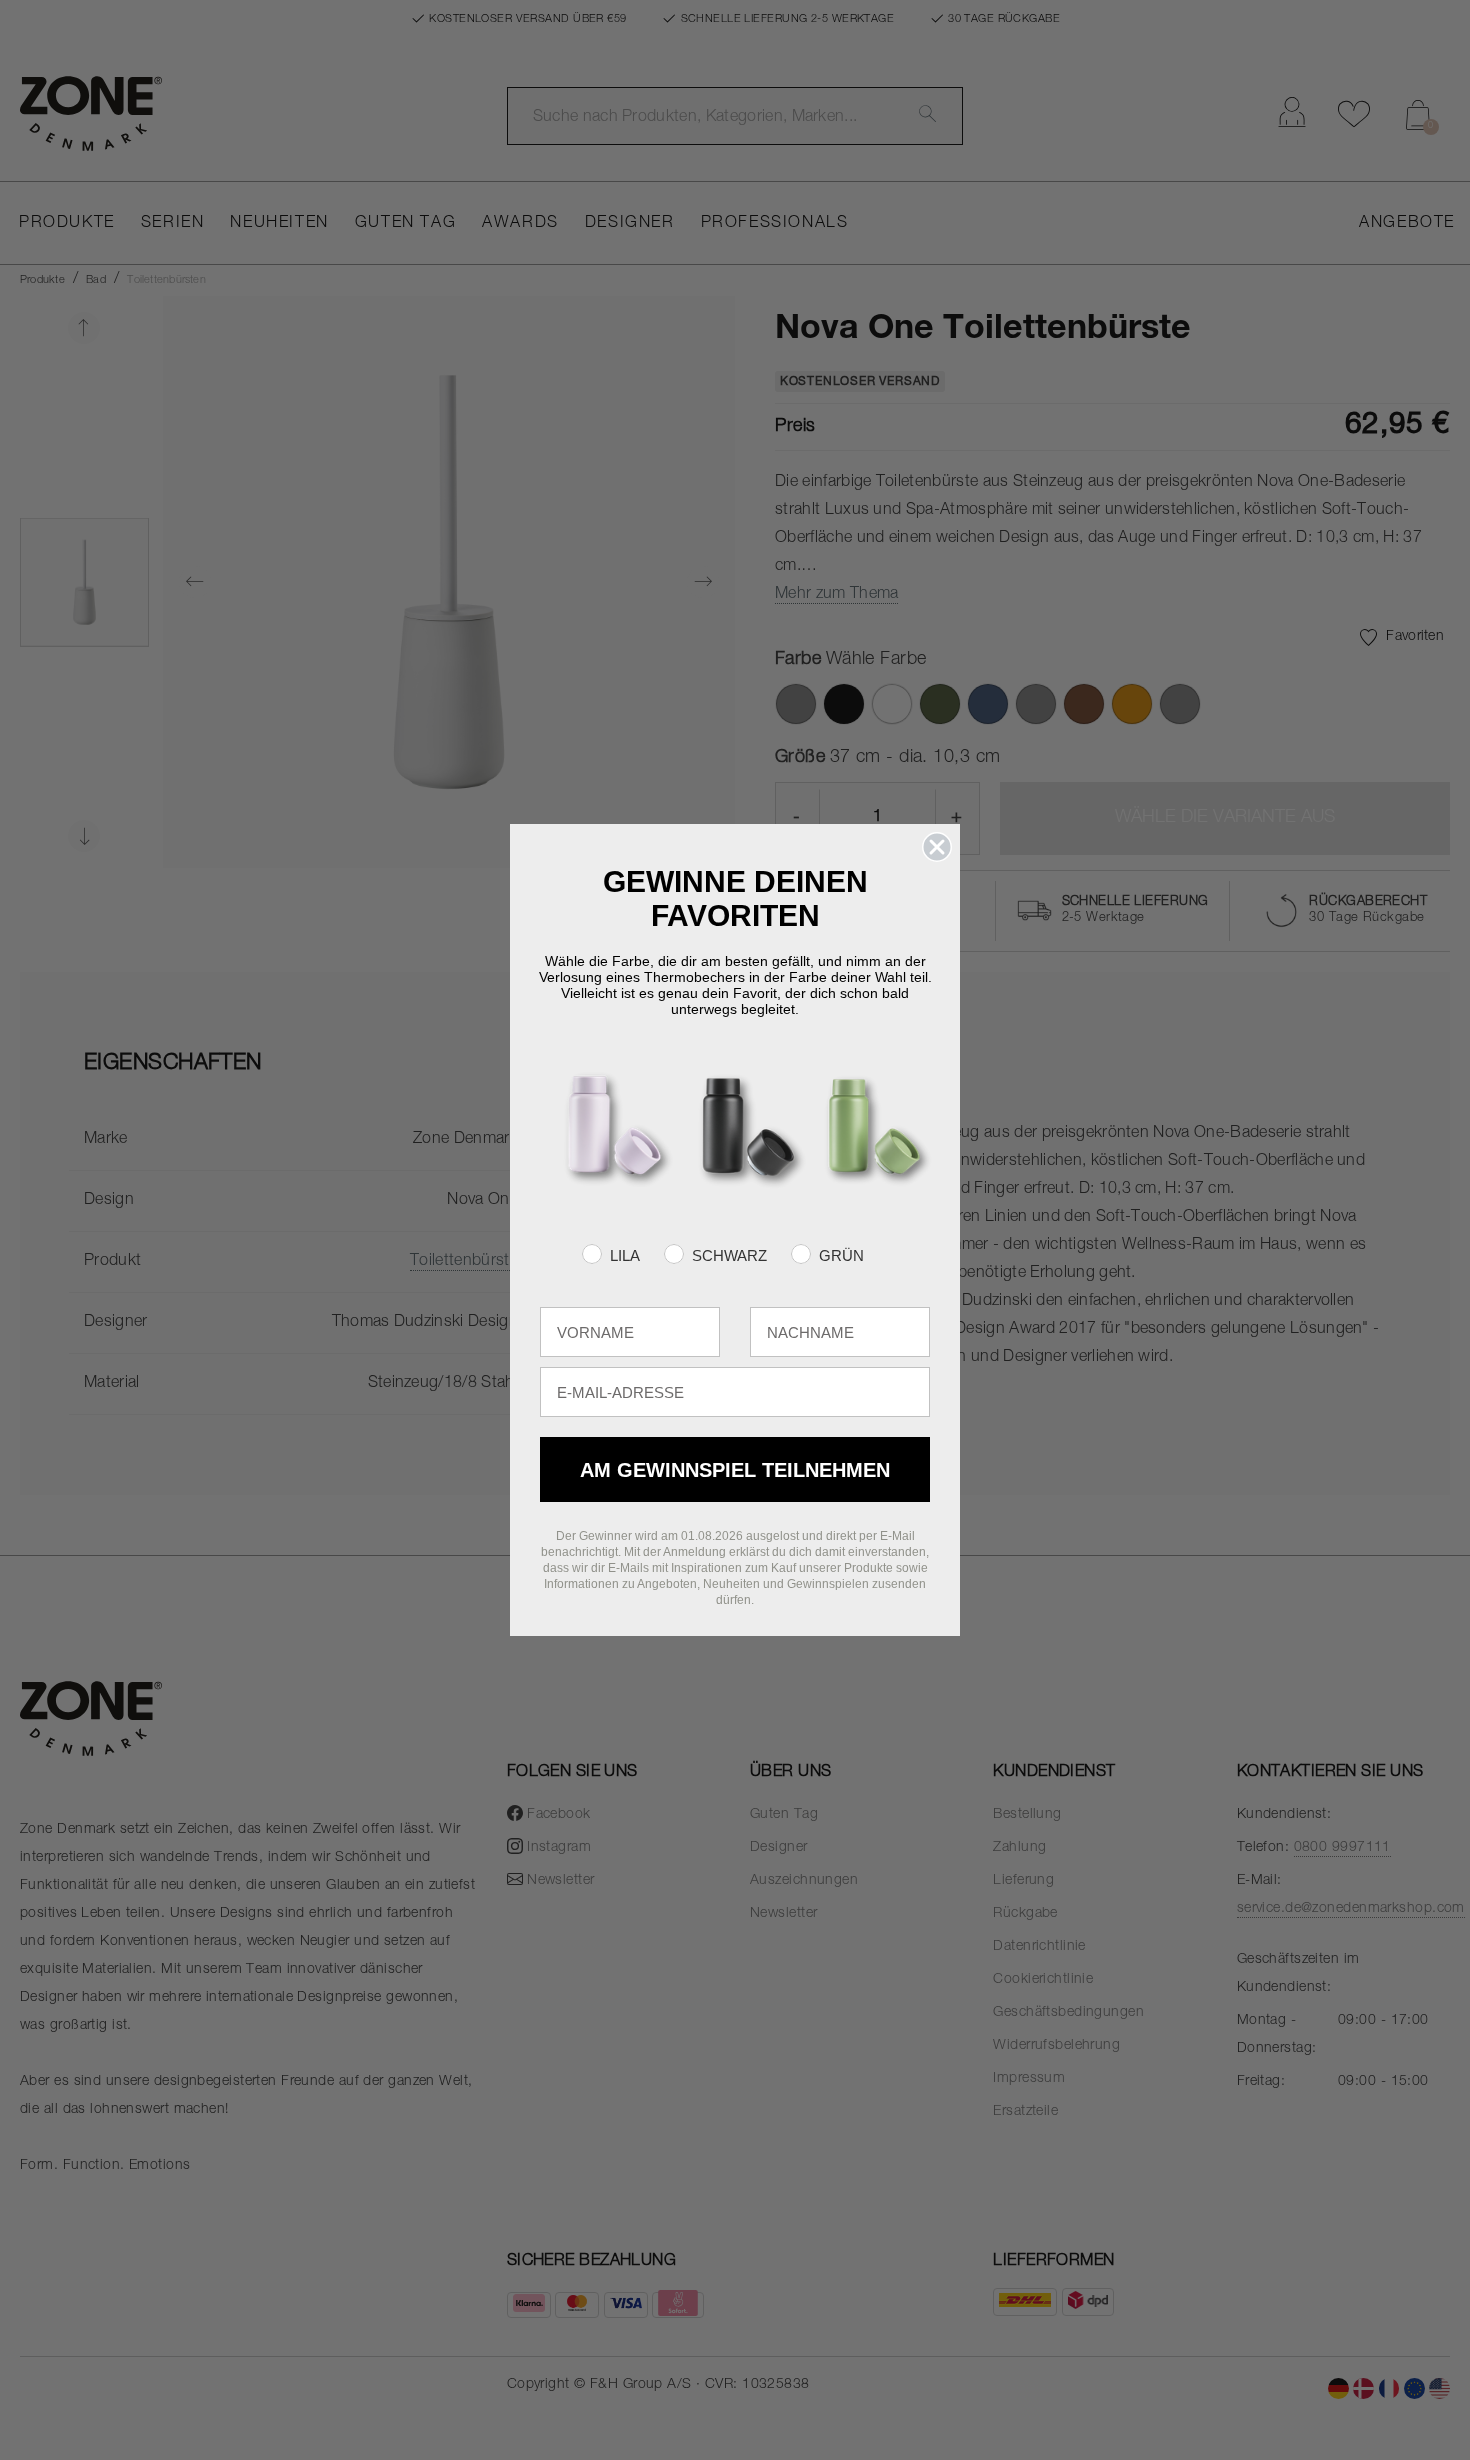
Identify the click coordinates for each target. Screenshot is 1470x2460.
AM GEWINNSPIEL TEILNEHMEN (735, 1470)
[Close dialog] (937, 847)
